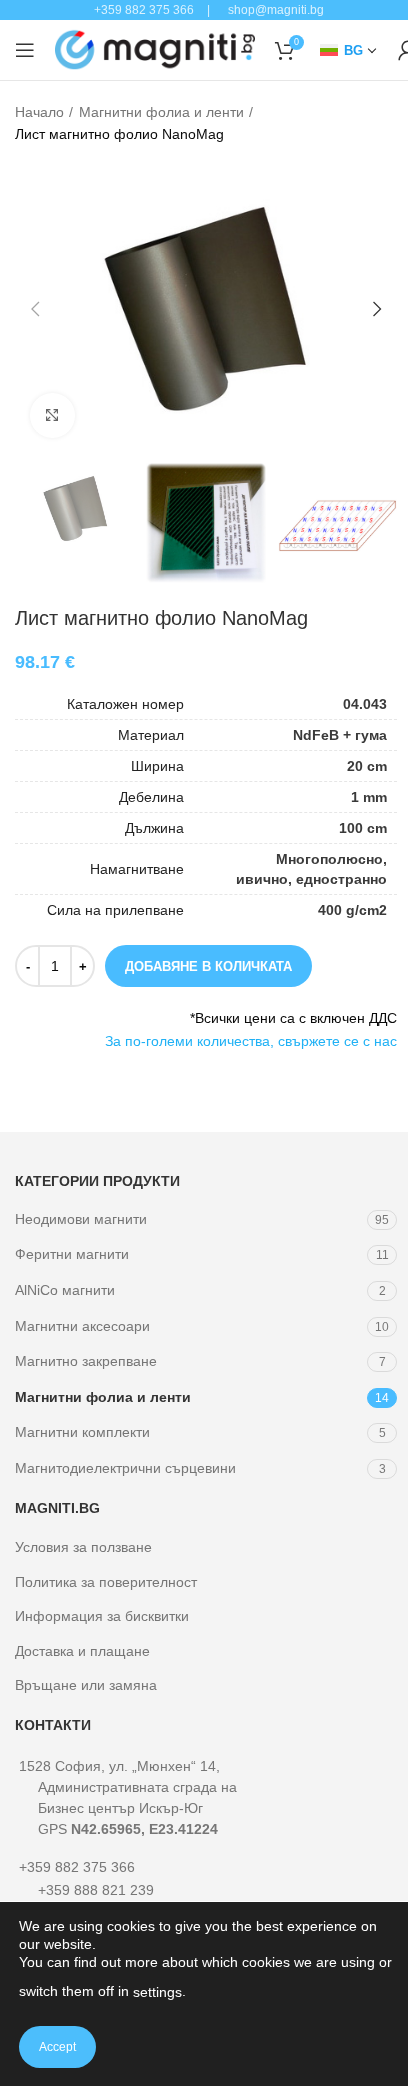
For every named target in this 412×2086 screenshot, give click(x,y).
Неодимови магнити (81, 1219)
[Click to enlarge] (52, 415)
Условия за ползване (83, 1547)
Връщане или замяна (86, 1685)
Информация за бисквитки (102, 1616)
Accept (57, 2047)
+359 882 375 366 (77, 1867)
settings (157, 1992)
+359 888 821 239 (96, 1890)
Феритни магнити (72, 1254)
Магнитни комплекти (82, 1432)
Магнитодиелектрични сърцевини (125, 1468)
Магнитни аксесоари (82, 1326)
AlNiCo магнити (65, 1290)
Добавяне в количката (208, 966)
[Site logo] (155, 49)
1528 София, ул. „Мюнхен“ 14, (128, 1797)
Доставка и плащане (82, 1651)
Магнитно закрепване (86, 1361)
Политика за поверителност (106, 1582)
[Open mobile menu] (25, 50)
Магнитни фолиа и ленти (161, 112)
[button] (35, 309)
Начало (39, 112)
